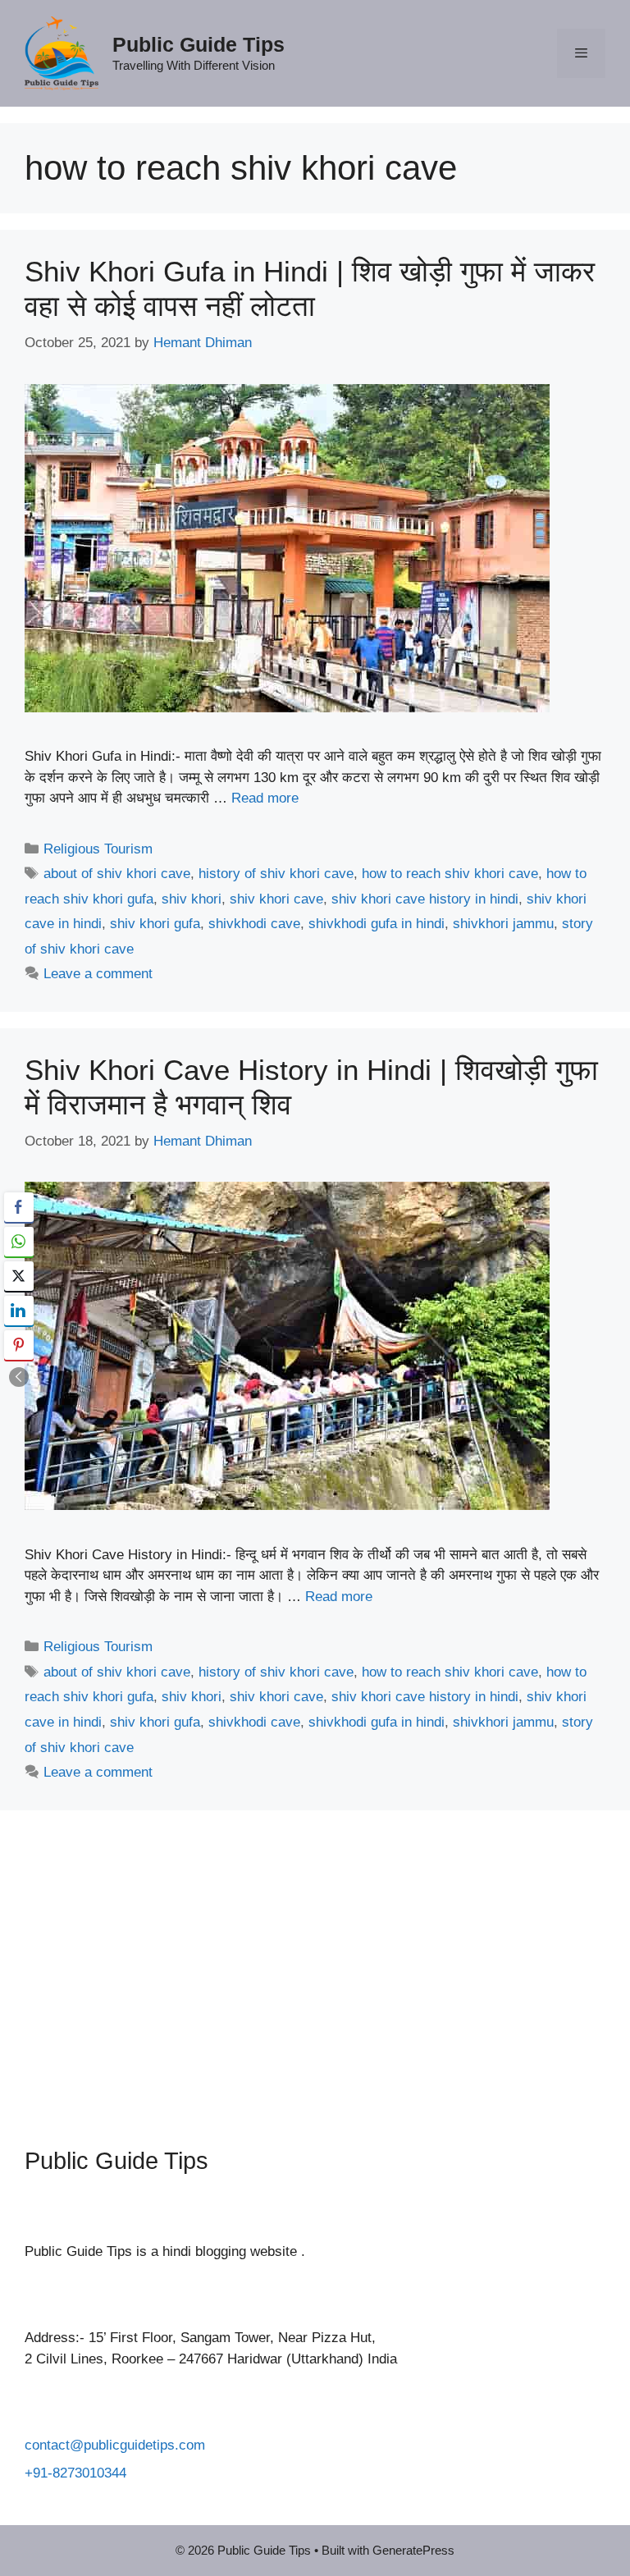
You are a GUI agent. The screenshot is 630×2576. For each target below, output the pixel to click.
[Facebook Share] (19, 1207)
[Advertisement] (315, 1966)
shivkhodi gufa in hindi (377, 924)
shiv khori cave (276, 899)
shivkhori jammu (503, 924)
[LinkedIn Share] (19, 1311)
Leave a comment (98, 974)
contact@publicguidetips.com (115, 2445)
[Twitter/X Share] (19, 1276)
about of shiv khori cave (117, 874)
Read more (265, 798)
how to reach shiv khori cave (450, 874)
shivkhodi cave (254, 924)
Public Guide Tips (199, 44)
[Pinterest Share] (19, 1345)
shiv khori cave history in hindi (425, 899)
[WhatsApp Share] (19, 1242)
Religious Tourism (98, 849)
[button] (19, 1377)
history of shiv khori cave (276, 874)
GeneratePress (413, 2550)
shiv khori (192, 899)
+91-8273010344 (75, 2473)
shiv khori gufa (155, 924)
